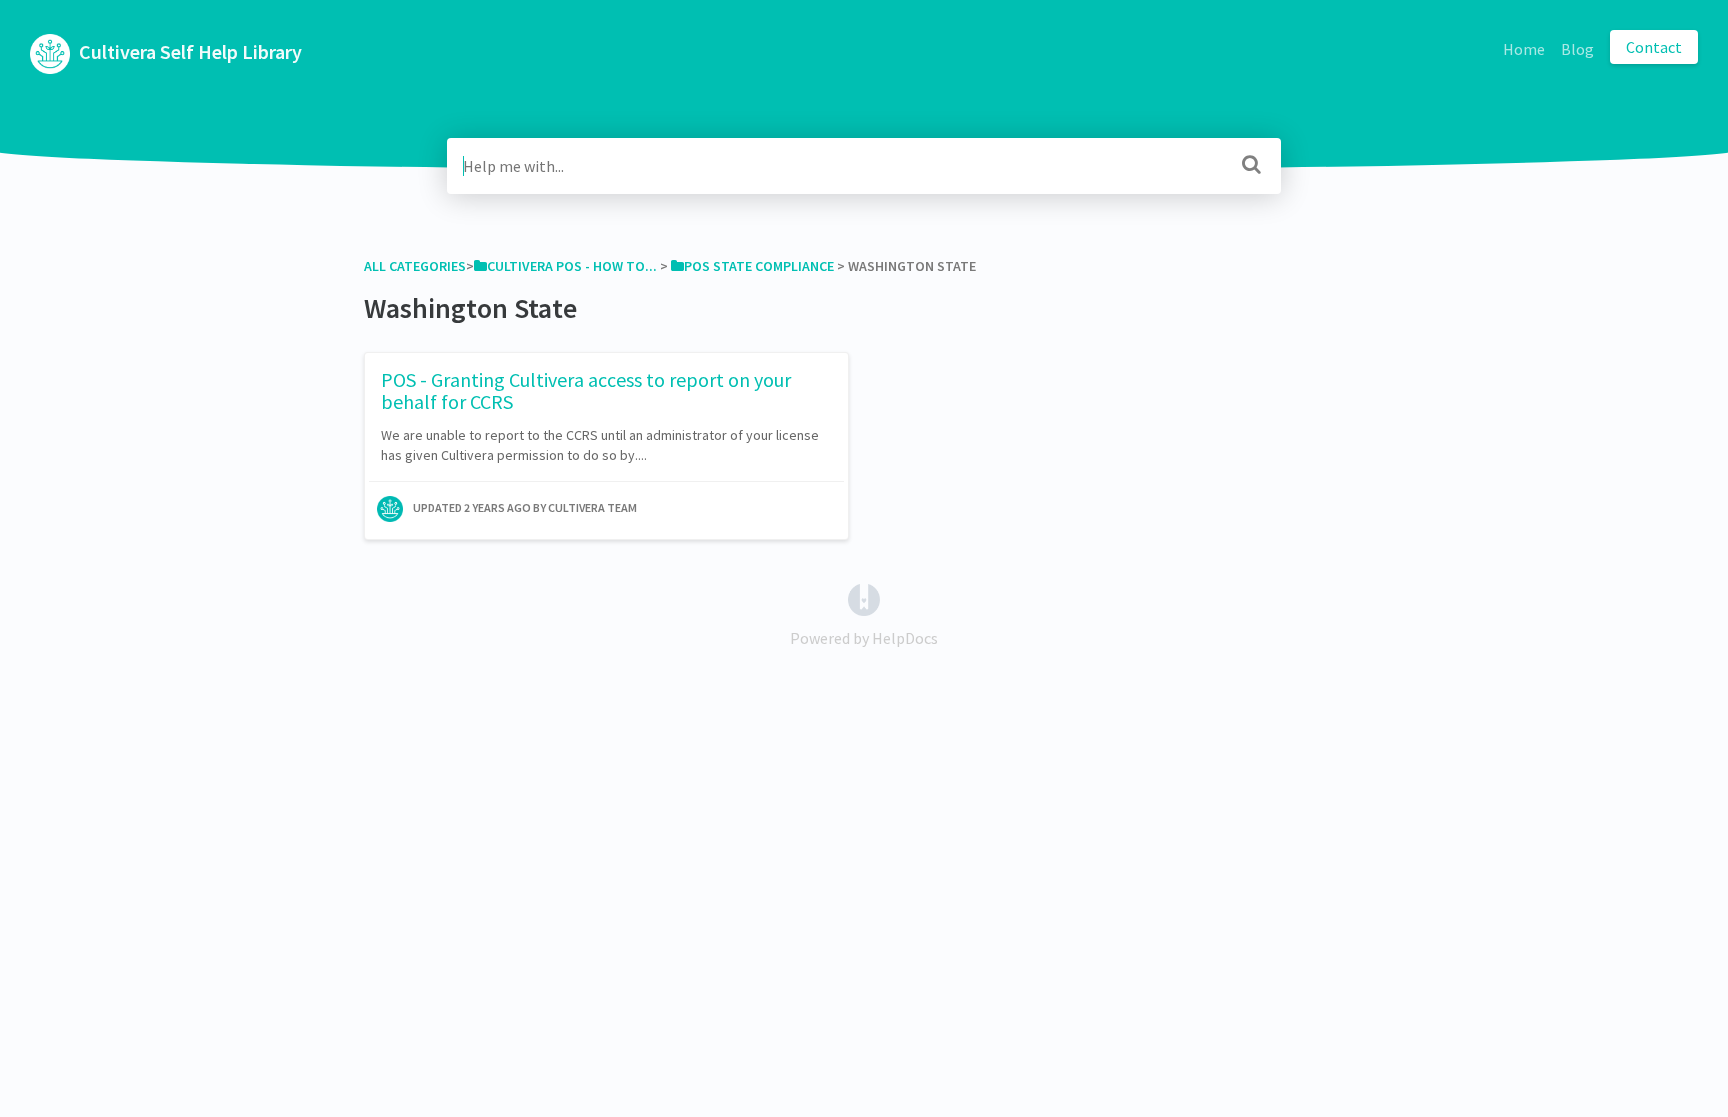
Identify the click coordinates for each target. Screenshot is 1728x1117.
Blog (1577, 49)
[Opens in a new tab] (864, 598)
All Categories (415, 266)
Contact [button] (1654, 47)
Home (1524, 49)
